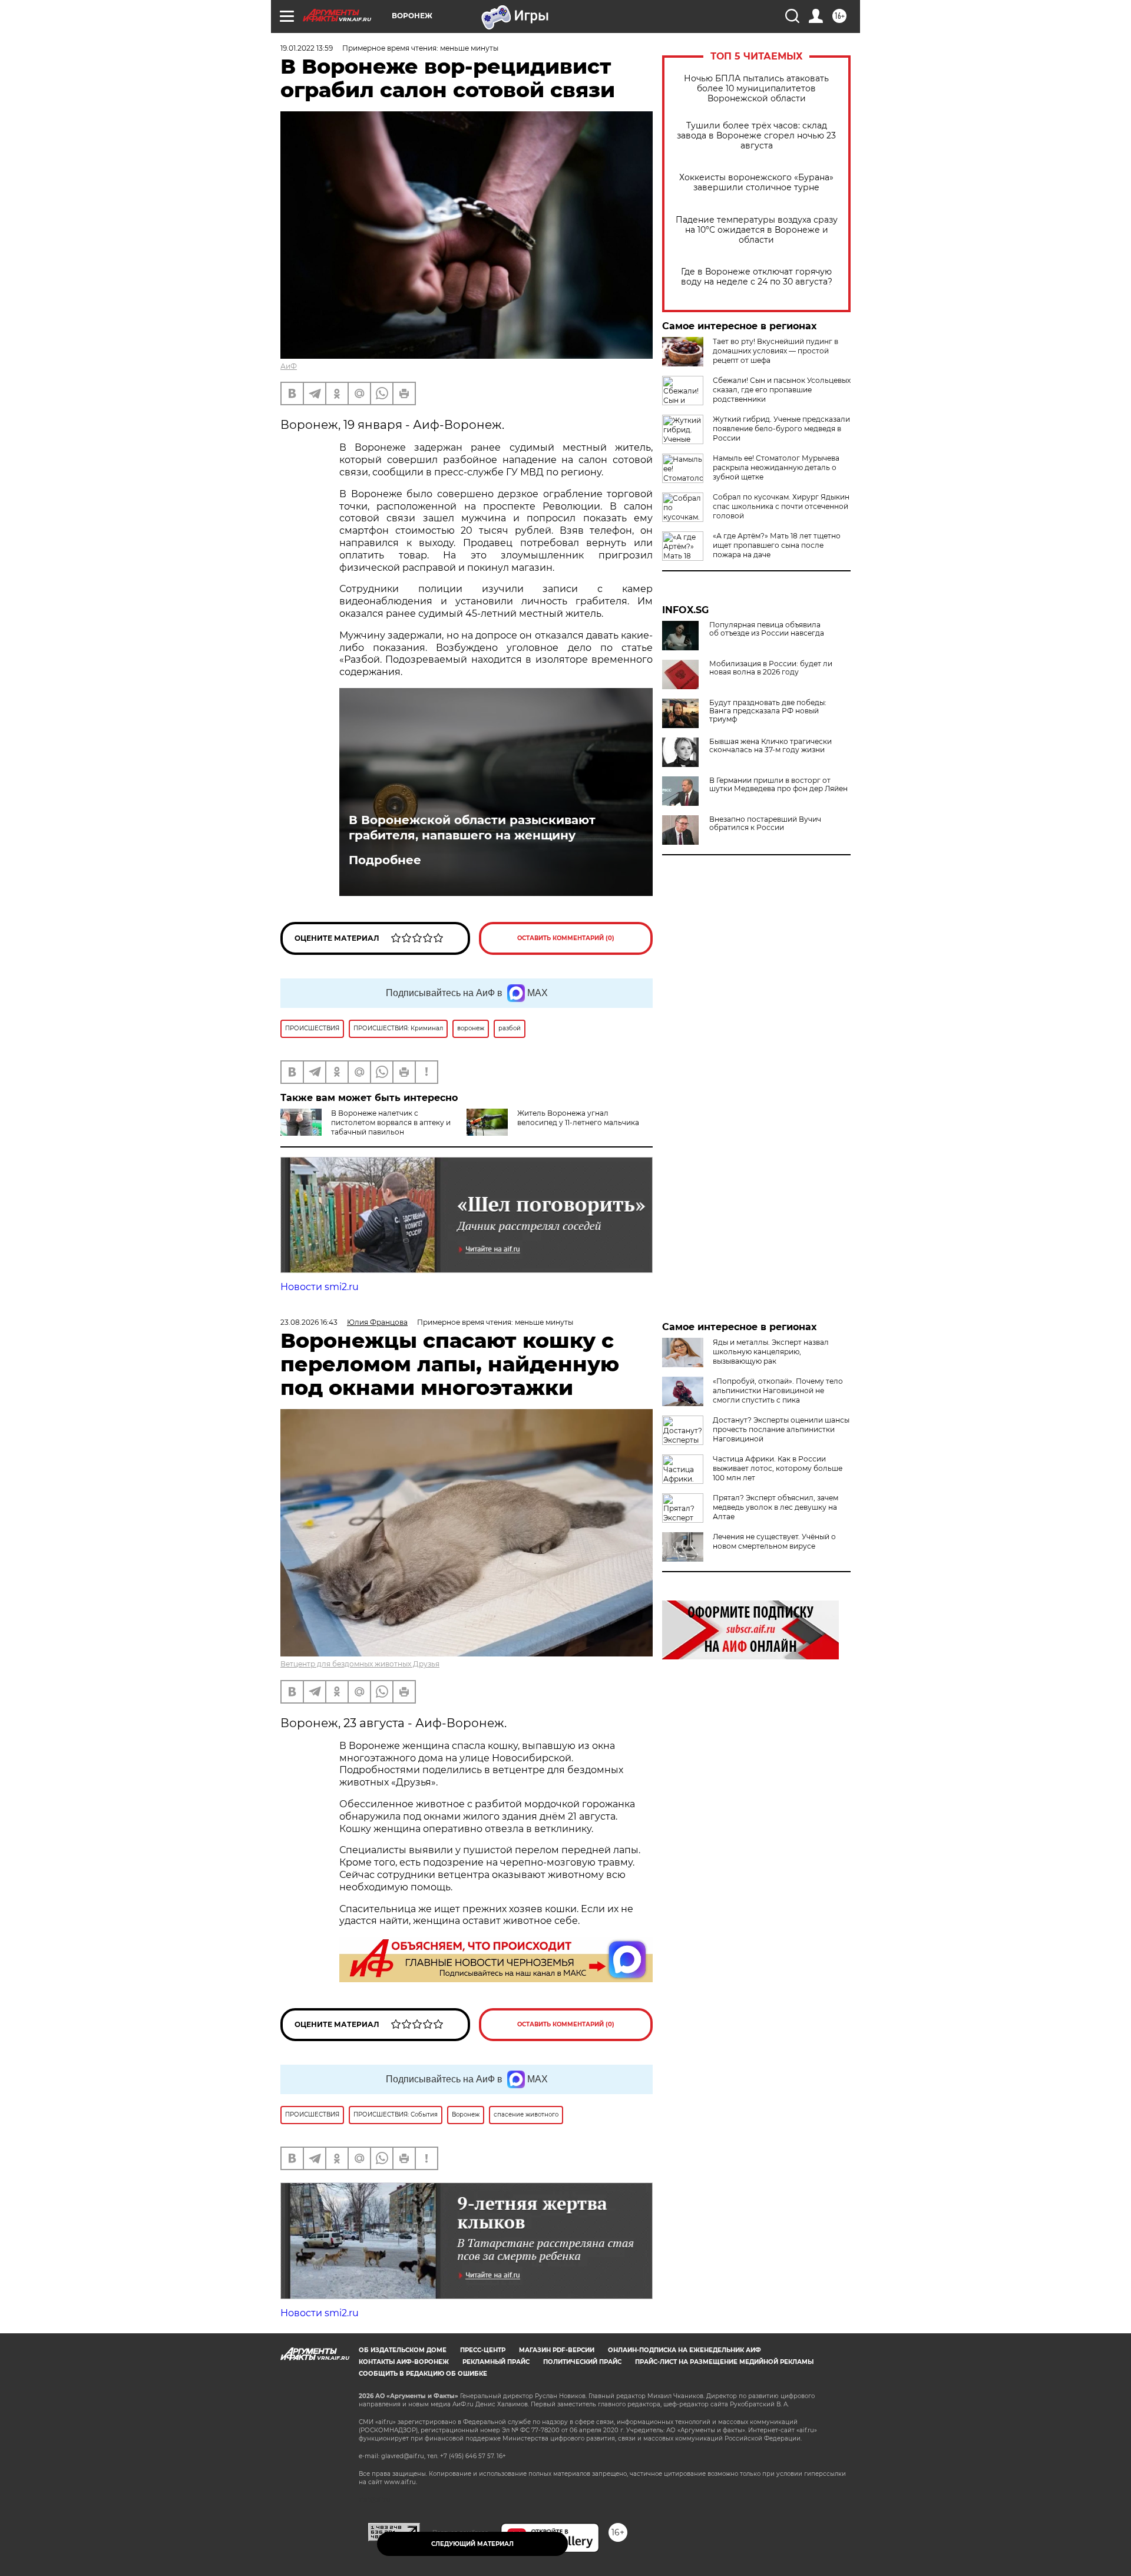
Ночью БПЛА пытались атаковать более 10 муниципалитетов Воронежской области (756, 89)
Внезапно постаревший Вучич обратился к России (765, 824)
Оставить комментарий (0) (566, 938)
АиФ (289, 366)
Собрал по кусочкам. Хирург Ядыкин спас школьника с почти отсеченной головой (781, 506)
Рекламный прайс (496, 2362)
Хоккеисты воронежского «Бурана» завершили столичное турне (756, 183)
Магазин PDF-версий (557, 2350)
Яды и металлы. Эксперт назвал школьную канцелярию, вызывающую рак (771, 1352)
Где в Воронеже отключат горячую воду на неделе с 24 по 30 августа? (757, 277)
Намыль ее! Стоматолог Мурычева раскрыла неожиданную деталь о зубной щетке (776, 467)
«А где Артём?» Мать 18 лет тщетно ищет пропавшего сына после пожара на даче (777, 545)
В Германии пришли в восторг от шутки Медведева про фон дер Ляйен (778, 785)
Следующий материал (472, 2544)
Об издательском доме (403, 2350)
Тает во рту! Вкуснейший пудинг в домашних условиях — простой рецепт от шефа (776, 351)
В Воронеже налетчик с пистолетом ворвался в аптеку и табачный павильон (391, 1122)
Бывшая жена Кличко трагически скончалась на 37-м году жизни (770, 746)
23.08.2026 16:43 (309, 1322)
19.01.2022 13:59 (307, 48)
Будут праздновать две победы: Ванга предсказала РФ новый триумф (768, 711)
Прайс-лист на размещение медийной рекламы (724, 2362)
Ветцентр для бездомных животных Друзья (360, 1664)
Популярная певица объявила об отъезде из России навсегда (767, 629)
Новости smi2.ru (320, 1287)
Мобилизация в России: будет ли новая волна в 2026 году (771, 668)
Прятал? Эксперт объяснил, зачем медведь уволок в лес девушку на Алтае (776, 1507)
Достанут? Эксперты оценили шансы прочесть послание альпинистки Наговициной (781, 1429)
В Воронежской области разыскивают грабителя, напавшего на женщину (472, 828)
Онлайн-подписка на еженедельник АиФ (684, 2350)
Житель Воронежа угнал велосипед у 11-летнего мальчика (578, 1118)
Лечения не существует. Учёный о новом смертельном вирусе (774, 1541)
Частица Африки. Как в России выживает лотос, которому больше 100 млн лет (778, 1468)
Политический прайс (582, 2362)
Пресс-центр (483, 2350)
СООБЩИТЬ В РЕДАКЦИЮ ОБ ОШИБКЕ (423, 2374)
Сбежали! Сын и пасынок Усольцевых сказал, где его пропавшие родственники (782, 390)
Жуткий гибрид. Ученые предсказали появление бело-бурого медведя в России (781, 429)
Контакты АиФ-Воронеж (404, 2362)
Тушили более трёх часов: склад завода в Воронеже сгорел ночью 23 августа (756, 136)
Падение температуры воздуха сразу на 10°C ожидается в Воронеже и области (757, 230)
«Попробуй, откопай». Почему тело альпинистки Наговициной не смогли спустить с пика (778, 1390)
